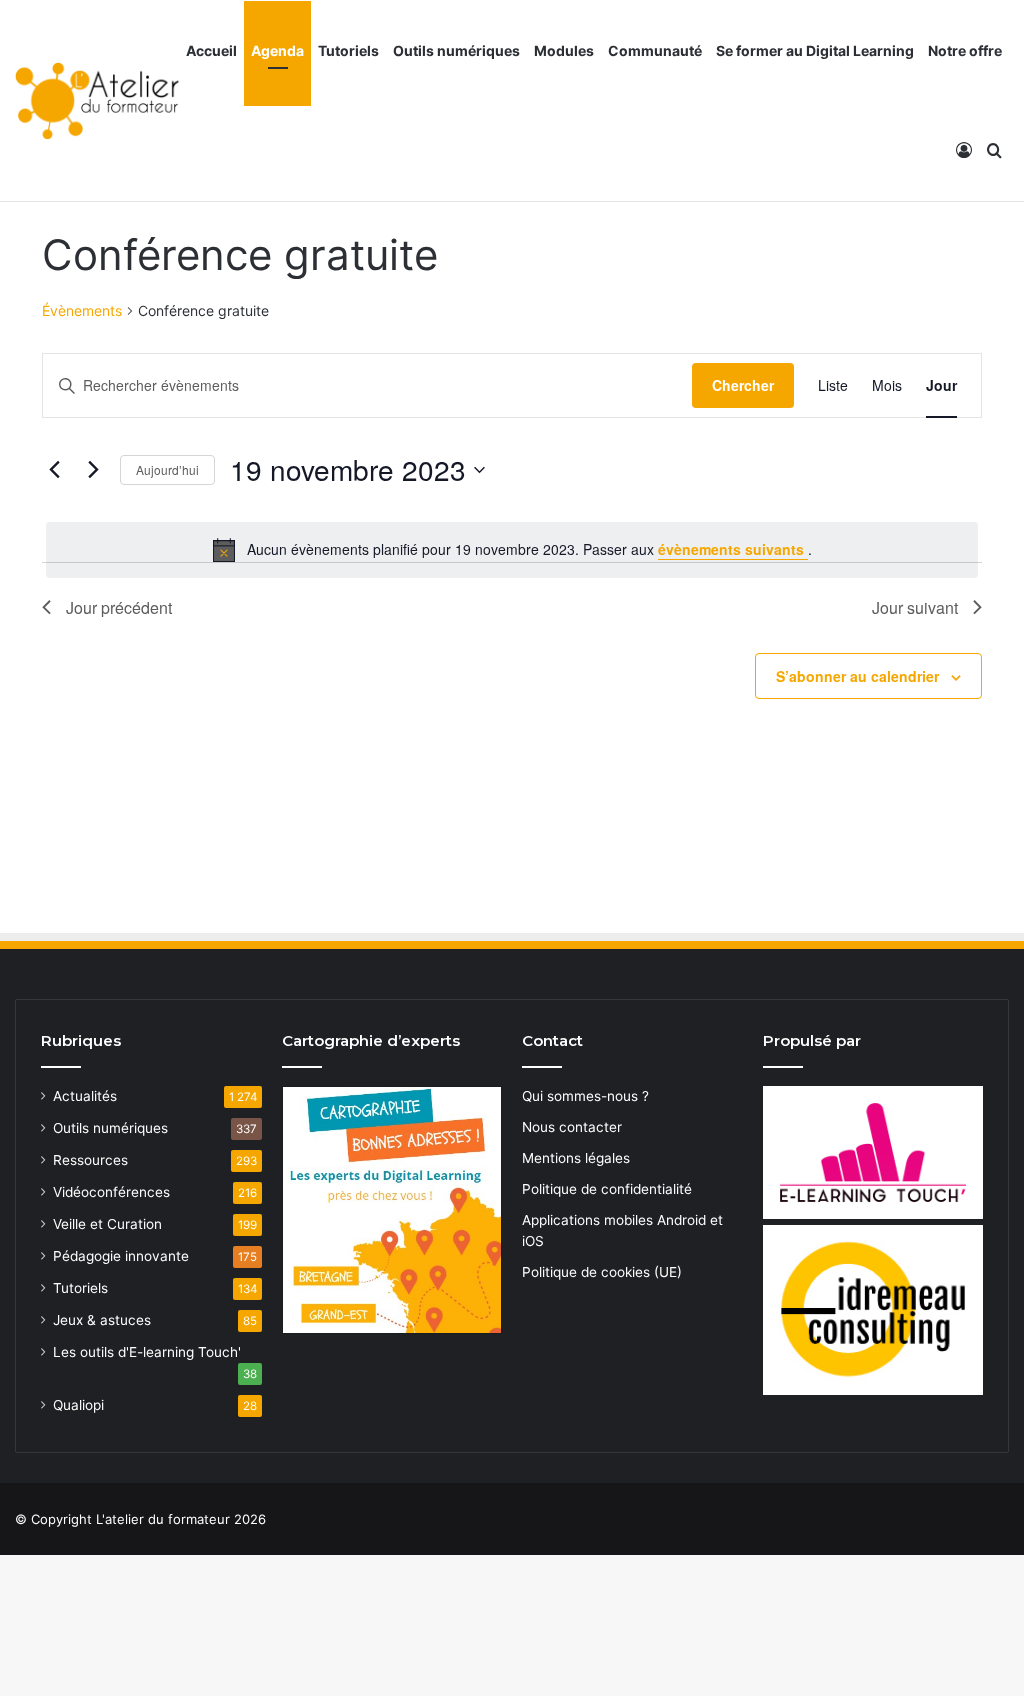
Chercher (743, 385)
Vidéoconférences (111, 1192)
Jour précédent (119, 607)
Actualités (85, 1096)
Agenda (277, 50)
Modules (564, 50)
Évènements (82, 310)
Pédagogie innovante (121, 1256)
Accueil (211, 50)
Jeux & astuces (102, 1320)
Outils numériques (456, 50)
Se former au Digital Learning (815, 50)
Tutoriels (348, 50)
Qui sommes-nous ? (585, 1096)
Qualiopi (78, 1405)
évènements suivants (733, 549)
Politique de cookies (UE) (602, 1272)
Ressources (90, 1160)
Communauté (655, 50)
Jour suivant (915, 607)
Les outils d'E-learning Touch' (147, 1352)
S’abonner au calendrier (857, 676)
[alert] (512, 550)
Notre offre (965, 50)
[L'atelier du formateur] (97, 101)
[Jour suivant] (93, 470)
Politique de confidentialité (607, 1189)
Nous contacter (572, 1127)
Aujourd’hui (167, 469)
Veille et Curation (107, 1224)
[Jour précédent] (54, 470)
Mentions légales (576, 1158)
